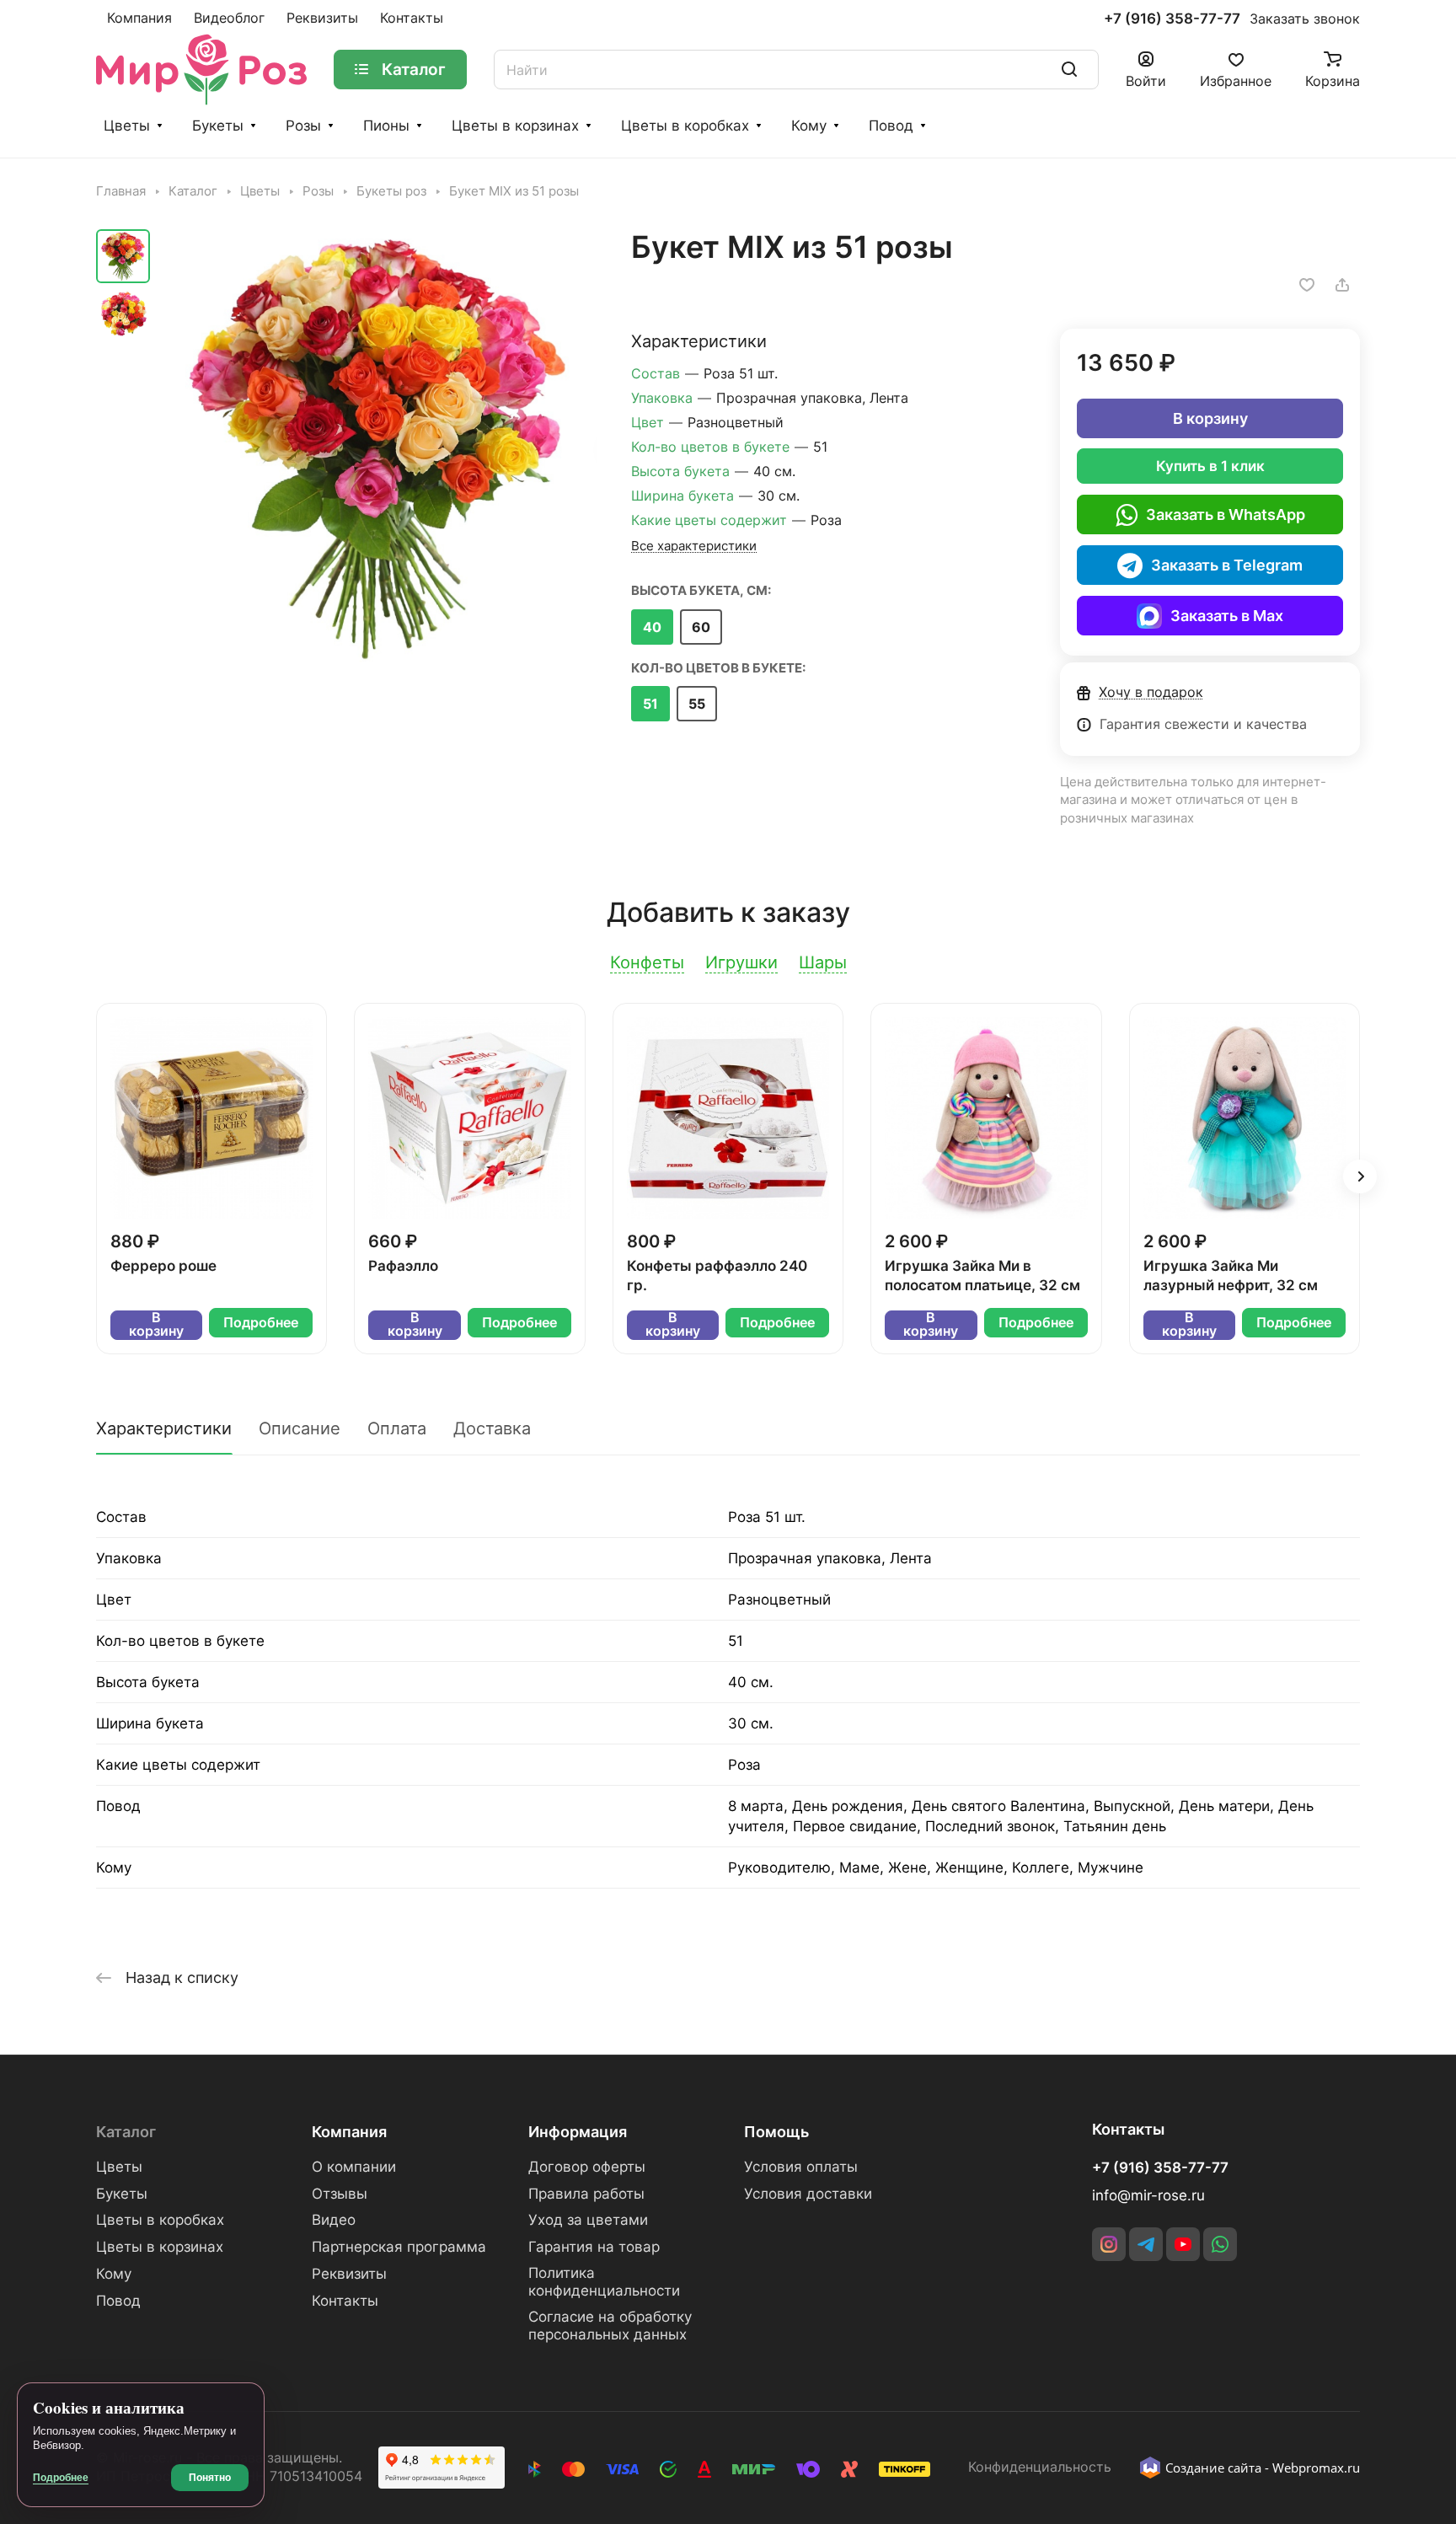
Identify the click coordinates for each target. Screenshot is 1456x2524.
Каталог (126, 2132)
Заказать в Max (1227, 616)
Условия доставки (808, 2194)
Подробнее (261, 1323)
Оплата (397, 1428)
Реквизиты (349, 2274)
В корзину (1210, 418)
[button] (1360, 1176)
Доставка (492, 1428)
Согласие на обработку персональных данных (610, 2326)
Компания (349, 2132)
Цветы (127, 126)
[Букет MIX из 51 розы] (378, 447)
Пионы (386, 126)
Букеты (218, 126)
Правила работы (586, 2194)
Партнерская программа (399, 2247)
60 (701, 627)
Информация (578, 2132)
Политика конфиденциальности (604, 2282)
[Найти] (1069, 70)
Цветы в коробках (685, 126)
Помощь (776, 2132)
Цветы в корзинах (515, 126)
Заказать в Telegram (1227, 565)
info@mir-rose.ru (1148, 2195)
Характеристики (164, 1428)
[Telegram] (1146, 2244)
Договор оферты (587, 2167)
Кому (809, 126)
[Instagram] (1109, 2244)
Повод (891, 126)
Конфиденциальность (1040, 2467)
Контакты (345, 2301)
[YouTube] (1183, 2244)
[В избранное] (1307, 285)
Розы (303, 126)
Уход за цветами (588, 2220)
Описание (300, 1428)
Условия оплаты (801, 2167)
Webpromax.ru (1316, 2468)
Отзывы (340, 2194)
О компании (354, 2167)
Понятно (210, 2478)
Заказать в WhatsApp (1226, 514)
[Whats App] (1220, 2244)
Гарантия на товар (594, 2247)
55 (697, 704)
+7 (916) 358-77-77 (1172, 19)
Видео (334, 2220)
